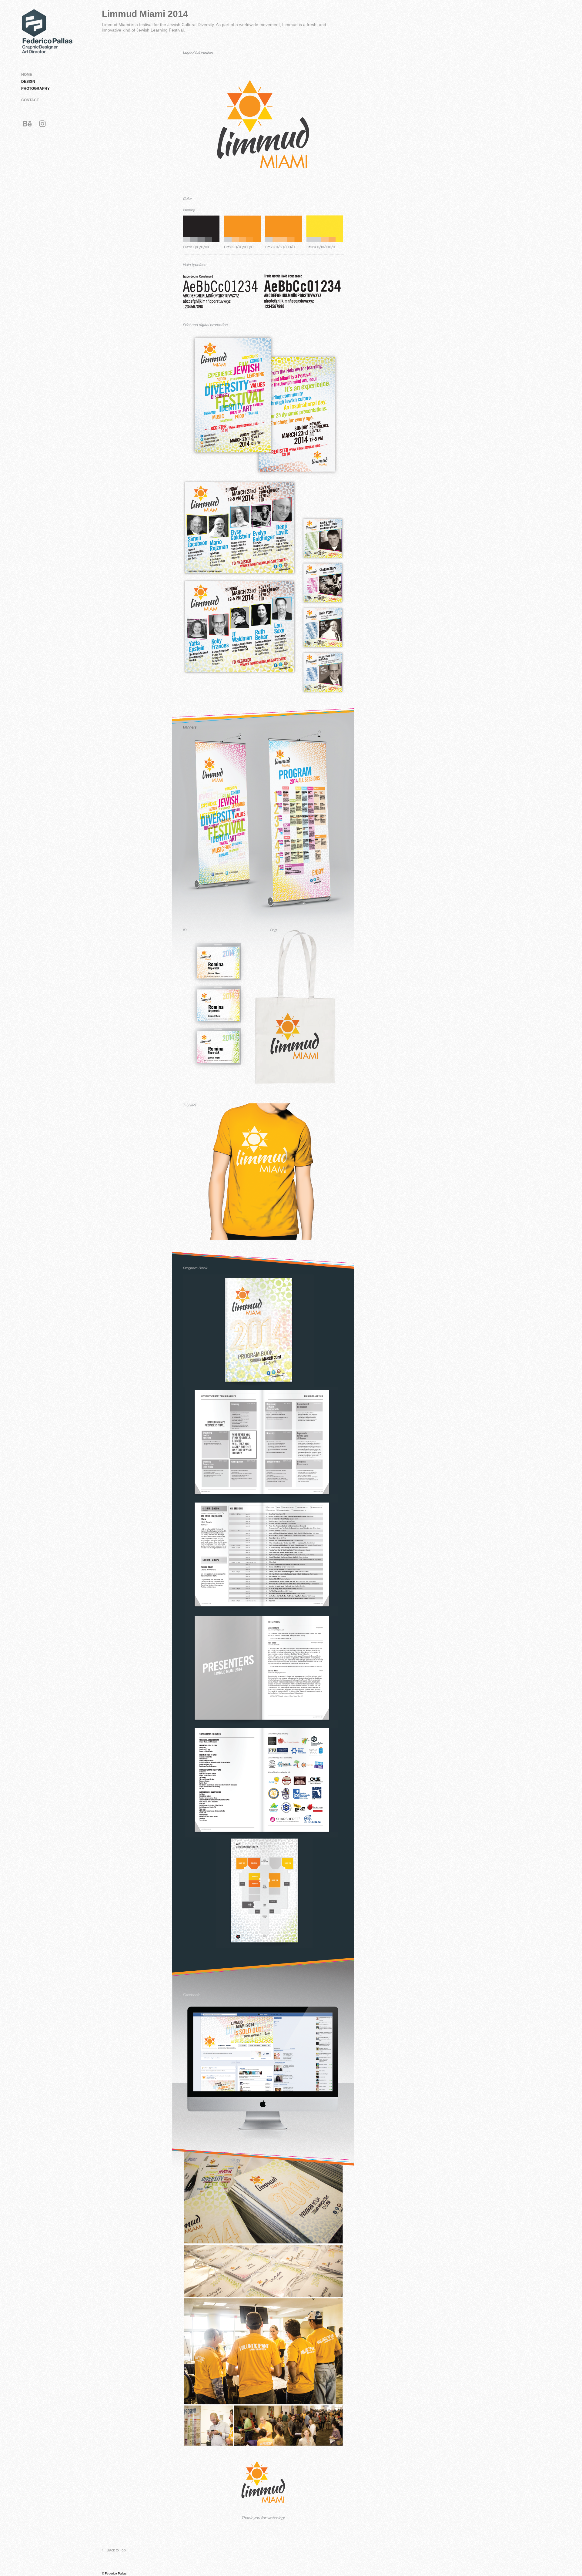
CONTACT (30, 100)
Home (27, 75)
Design (28, 82)
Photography (35, 89)
